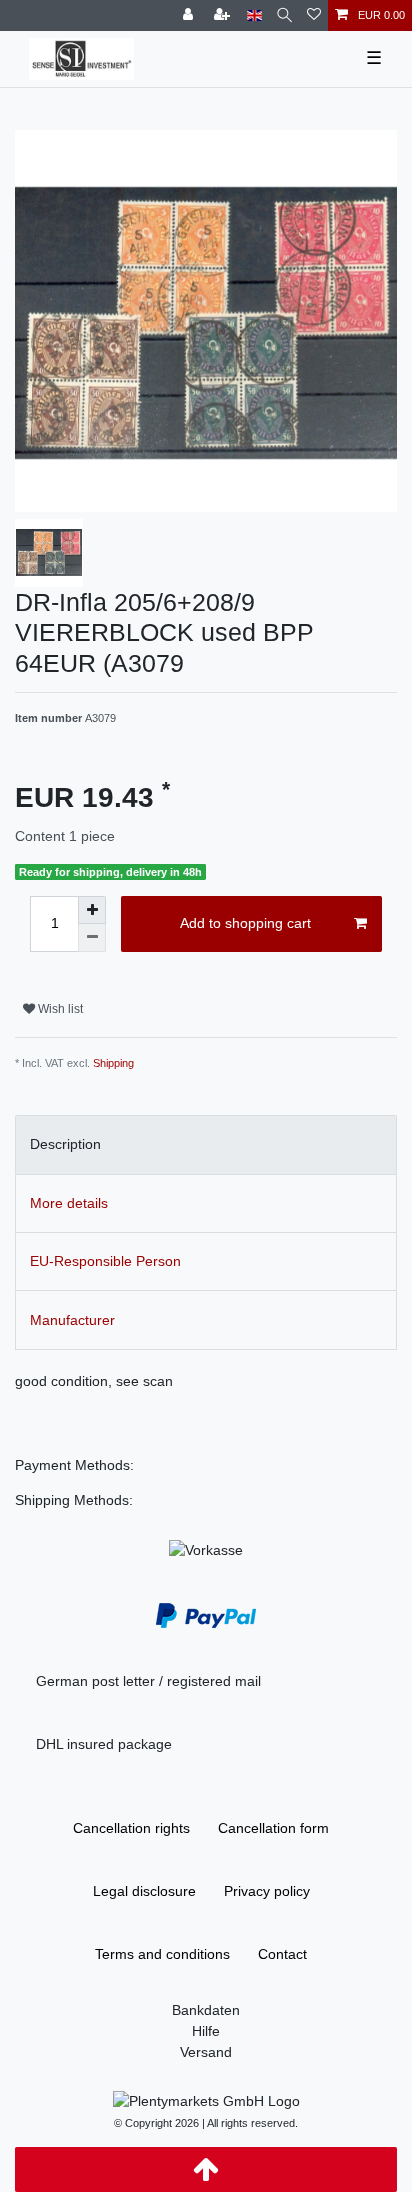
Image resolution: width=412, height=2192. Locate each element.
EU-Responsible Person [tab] (105, 1261)
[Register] (224, 15)
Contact (282, 1954)
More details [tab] (69, 1203)
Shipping (113, 1063)
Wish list (59, 1009)
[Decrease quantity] (92, 938)
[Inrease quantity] (92, 910)
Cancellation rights (131, 1828)
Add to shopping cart (245, 923)
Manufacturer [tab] (72, 1320)
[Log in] (190, 15)
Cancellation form (273, 1828)
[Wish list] (314, 15)
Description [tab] (65, 1144)
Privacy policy (267, 1891)
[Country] (254, 15)
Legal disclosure (144, 1891)
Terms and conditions (162, 1954)
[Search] (284, 15)
